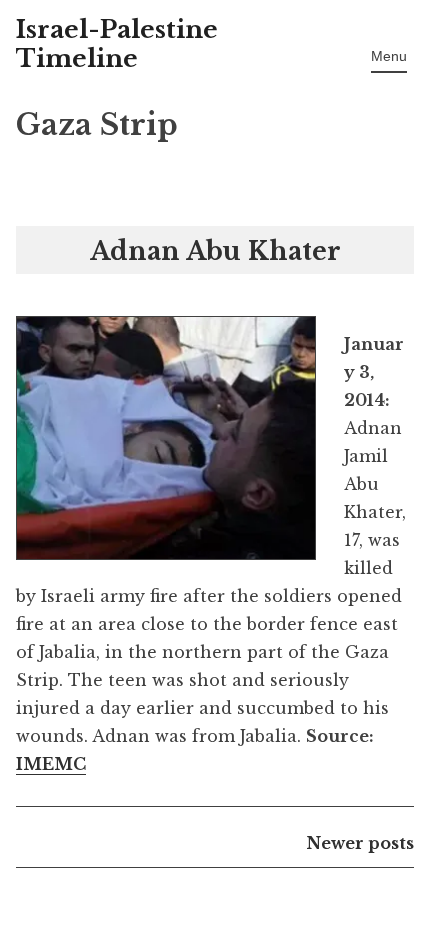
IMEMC (51, 764)
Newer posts (360, 843)
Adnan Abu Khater (215, 251)
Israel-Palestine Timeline (117, 44)
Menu (389, 56)
